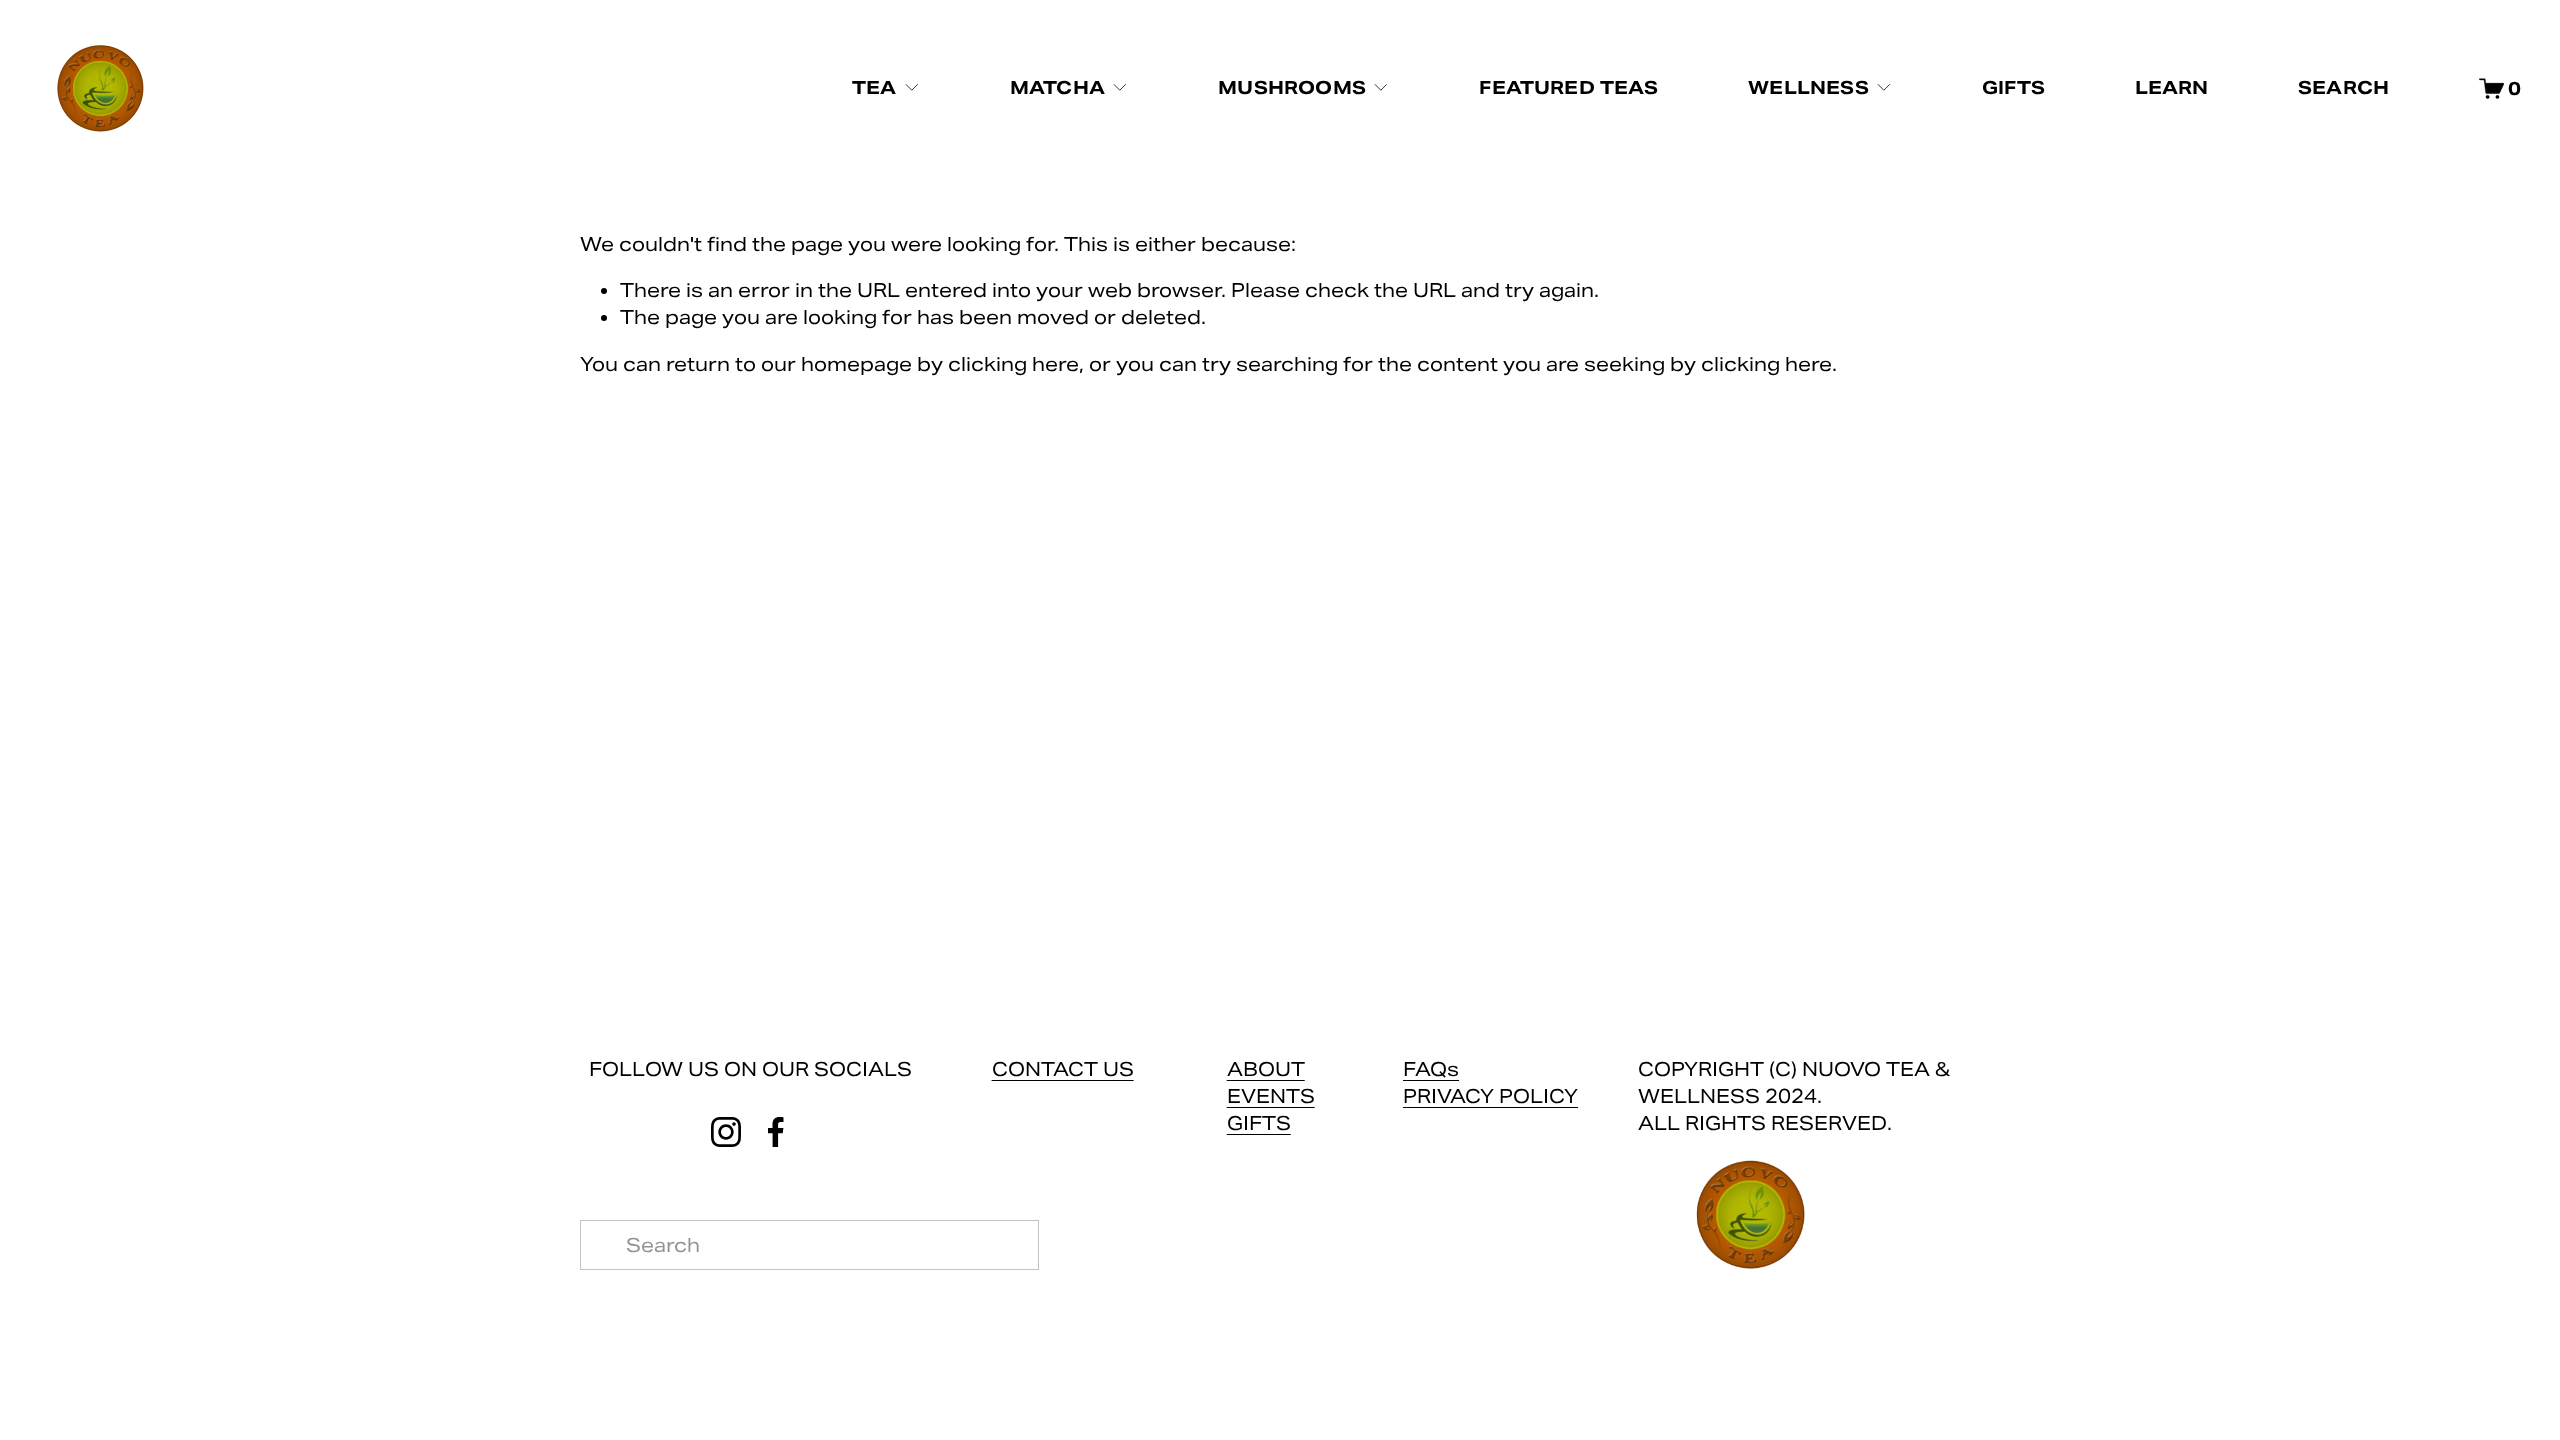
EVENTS (1271, 1096)
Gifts (2013, 87)
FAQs (1431, 1069)
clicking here (1013, 364)
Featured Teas (1568, 87)
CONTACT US (1063, 1069)
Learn (2172, 87)
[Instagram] (726, 1132)
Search (2343, 87)
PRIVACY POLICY (1490, 1096)
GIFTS (1259, 1123)
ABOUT (1266, 1069)
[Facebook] (776, 1132)
